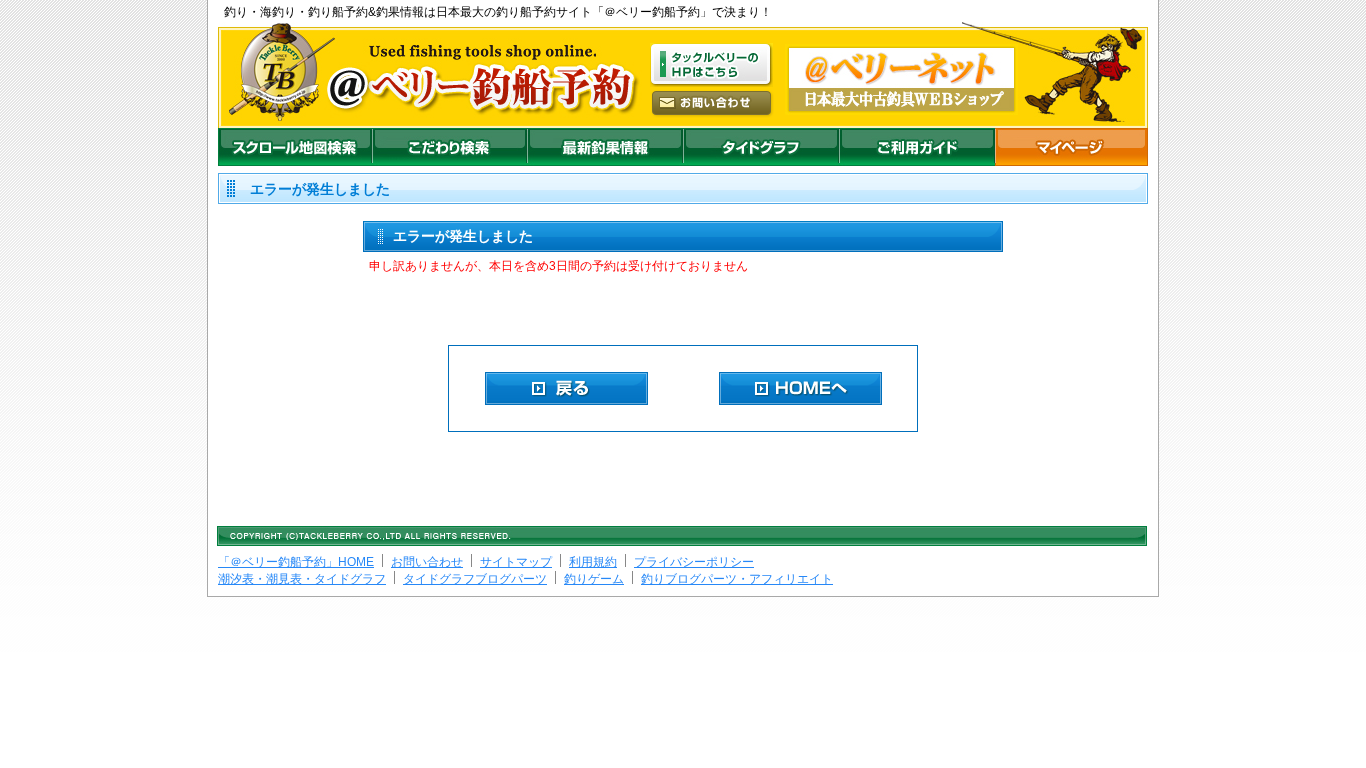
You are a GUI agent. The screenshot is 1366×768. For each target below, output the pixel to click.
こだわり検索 (449, 147)
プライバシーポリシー (694, 562)
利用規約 (593, 562)
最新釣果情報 (605, 147)
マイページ (1071, 147)
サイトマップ (516, 562)
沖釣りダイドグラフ (761, 147)
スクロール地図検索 (295, 147)
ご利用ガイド (917, 147)
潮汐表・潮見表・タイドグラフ (302, 579)
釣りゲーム (594, 579)
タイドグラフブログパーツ (475, 579)
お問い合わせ (427, 562)
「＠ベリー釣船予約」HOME (296, 562)
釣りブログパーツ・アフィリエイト (737, 579)
